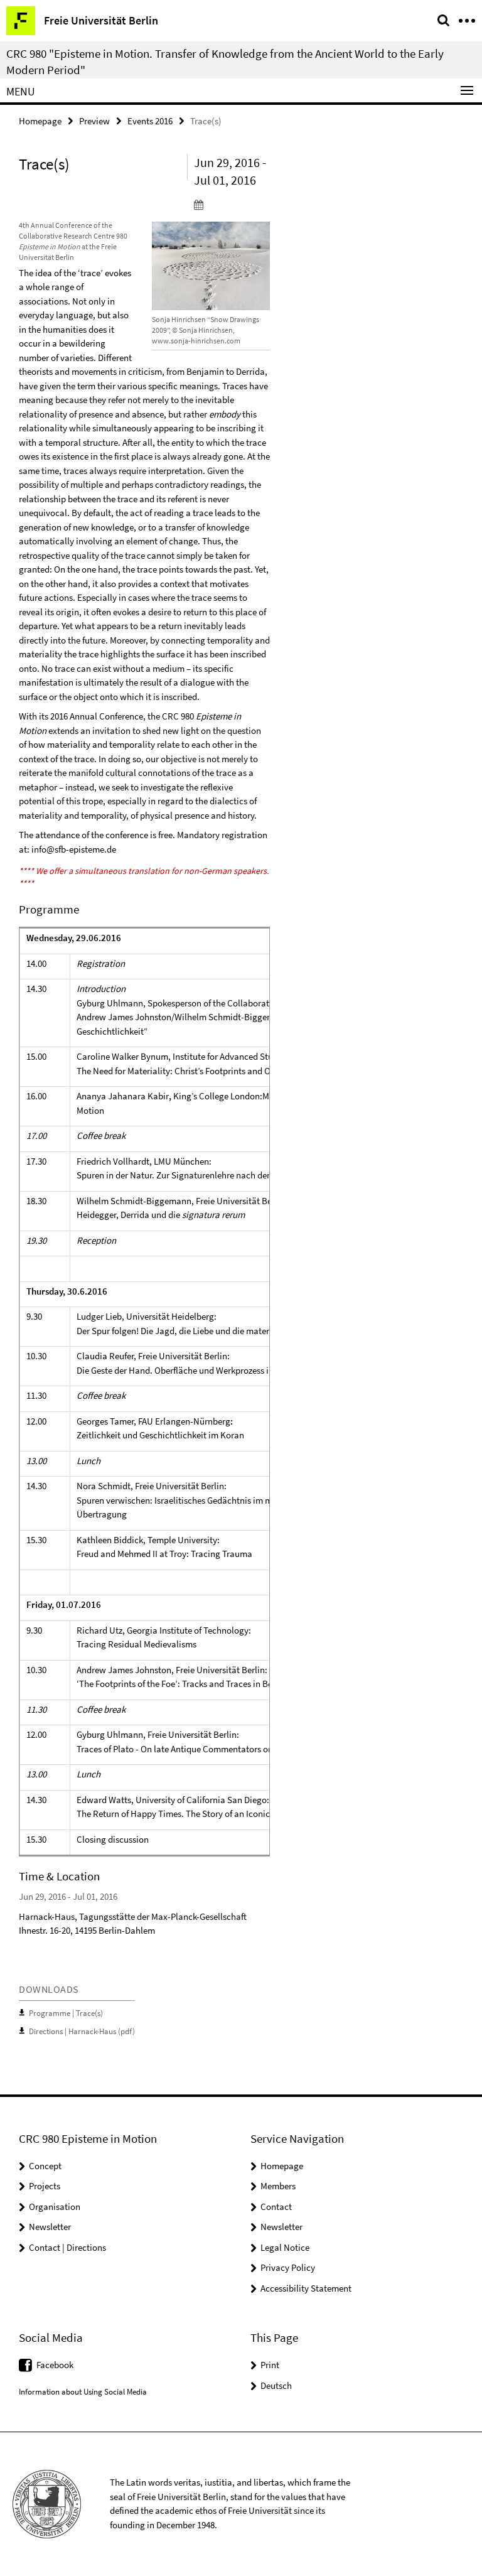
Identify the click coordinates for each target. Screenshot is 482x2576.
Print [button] (270, 2365)
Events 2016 (150, 121)
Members (278, 2186)
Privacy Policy (288, 2267)
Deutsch (276, 2385)
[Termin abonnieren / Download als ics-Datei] (232, 204)
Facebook (55, 2365)
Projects (45, 2186)
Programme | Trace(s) (66, 2013)
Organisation (55, 2207)
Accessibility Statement (306, 2288)
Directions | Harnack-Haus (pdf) (82, 2031)
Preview (94, 121)
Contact (276, 2207)
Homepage (40, 121)
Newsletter (50, 2227)
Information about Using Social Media (83, 2392)
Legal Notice (285, 2247)
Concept (45, 2166)
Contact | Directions (67, 2247)
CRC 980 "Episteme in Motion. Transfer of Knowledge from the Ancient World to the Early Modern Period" (225, 62)
